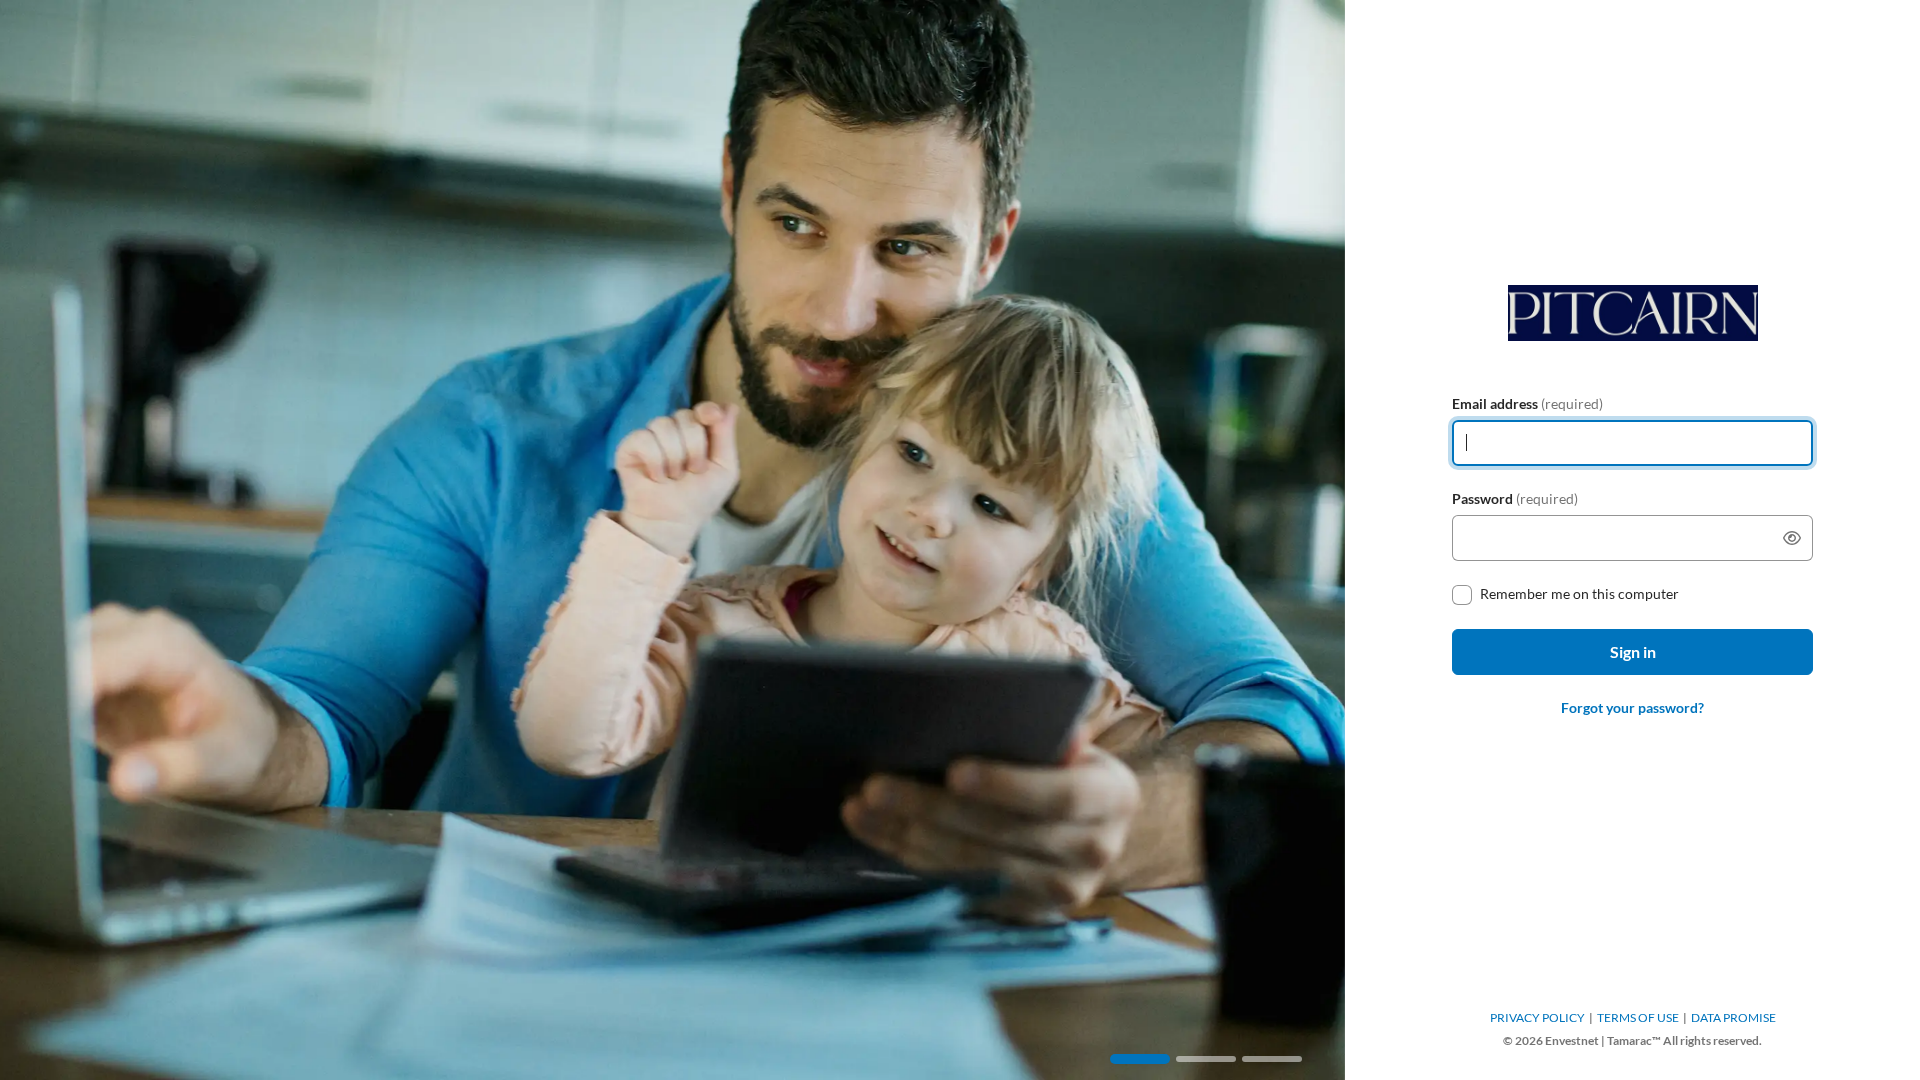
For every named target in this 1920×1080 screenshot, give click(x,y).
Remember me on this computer (1579, 593)
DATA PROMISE (1733, 1017)
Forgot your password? (1632, 707)
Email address (1527, 403)
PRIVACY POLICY (1537, 1017)
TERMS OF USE (1638, 1017)
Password (1515, 498)
